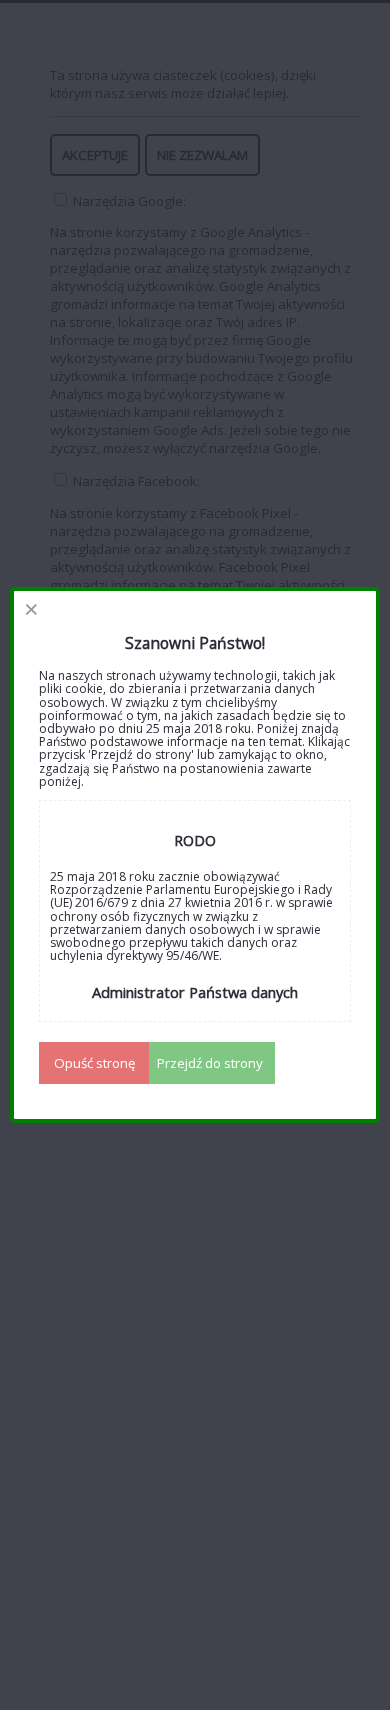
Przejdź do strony (210, 1063)
